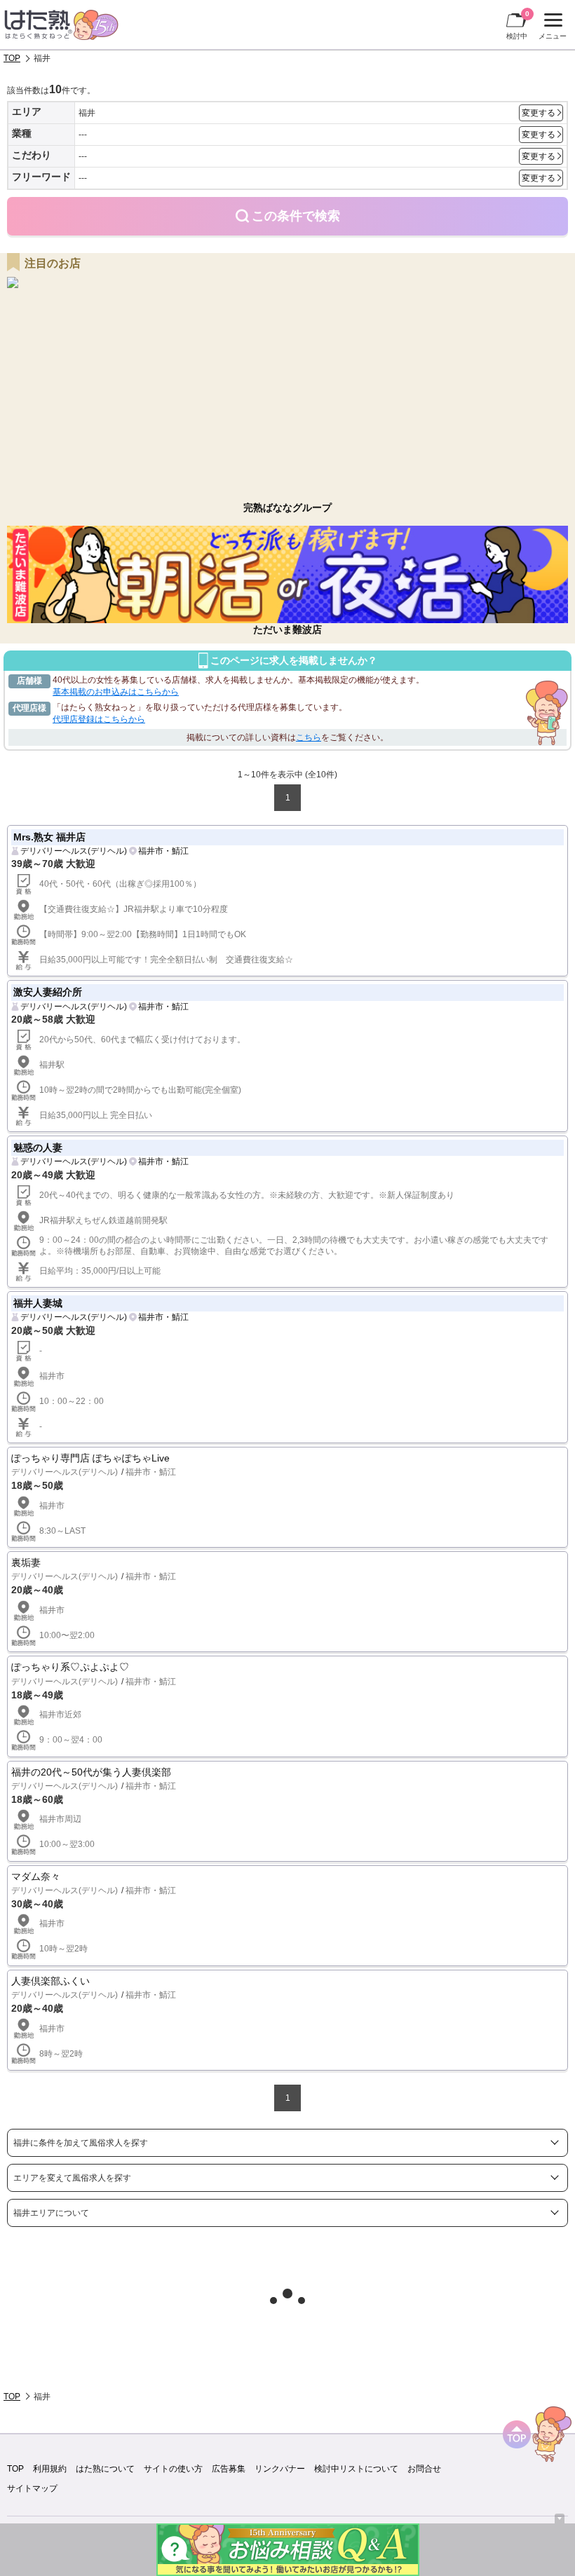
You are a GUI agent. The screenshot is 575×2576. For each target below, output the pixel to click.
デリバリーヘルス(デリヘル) (74, 851)
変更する (539, 113)
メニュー (551, 28)
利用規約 (50, 2469)
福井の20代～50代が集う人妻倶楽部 (91, 1772)
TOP (12, 58)
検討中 (518, 25)
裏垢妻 (26, 1562)
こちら (309, 737)
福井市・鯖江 (163, 851)
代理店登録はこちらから (99, 719)
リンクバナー (280, 2469)
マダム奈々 (36, 1876)
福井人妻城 (38, 1303)
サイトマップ (32, 2488)
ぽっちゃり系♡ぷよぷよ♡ (70, 1667)
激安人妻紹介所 (48, 992)
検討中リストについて (356, 2469)
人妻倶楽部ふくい (50, 1981)
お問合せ (424, 2469)
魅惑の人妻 (38, 1147)
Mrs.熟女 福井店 (49, 837)
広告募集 (229, 2469)
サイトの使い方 (173, 2469)
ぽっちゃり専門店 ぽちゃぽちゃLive (90, 1458)
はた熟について (105, 2469)
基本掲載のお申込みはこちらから (116, 692)
